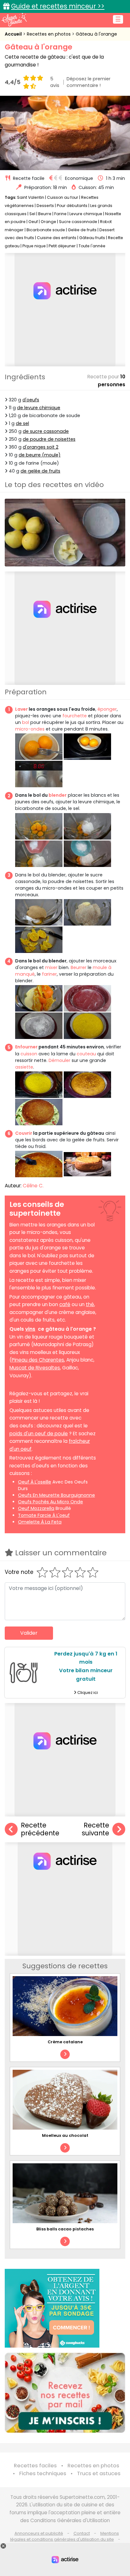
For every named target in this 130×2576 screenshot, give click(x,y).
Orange (48, 222)
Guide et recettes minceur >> (58, 6)
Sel (32, 214)
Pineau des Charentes (38, 1360)
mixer (51, 967)
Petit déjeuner (62, 246)
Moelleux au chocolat (65, 2135)
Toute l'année (92, 246)
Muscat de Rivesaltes (35, 1368)
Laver (21, 709)
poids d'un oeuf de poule (39, 1434)
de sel (22, 423)
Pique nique (34, 246)
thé (90, 1304)
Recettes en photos (49, 34)
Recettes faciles (35, 2466)
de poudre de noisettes (49, 439)
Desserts (45, 206)
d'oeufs (31, 400)
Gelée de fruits (82, 230)
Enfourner (26, 1047)
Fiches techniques (43, 2473)
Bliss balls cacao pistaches (65, 2229)
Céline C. (33, 1186)
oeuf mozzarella (36, 1508)
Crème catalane (65, 2042)
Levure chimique (86, 214)
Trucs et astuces (99, 2473)
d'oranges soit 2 (41, 447)
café (65, 1304)
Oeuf (33, 222)
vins (30, 1329)
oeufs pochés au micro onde (50, 1502)
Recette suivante (95, 1829)
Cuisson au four (63, 197)
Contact (82, 2533)
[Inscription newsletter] (65, 2393)
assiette (24, 1067)
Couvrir (24, 1133)
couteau (86, 1054)
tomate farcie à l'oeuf (44, 1515)
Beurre (45, 214)
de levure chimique (39, 408)
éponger (107, 709)
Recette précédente (40, 1829)
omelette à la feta (40, 1522)
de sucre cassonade (46, 431)
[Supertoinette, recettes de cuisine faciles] (14, 20)
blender (58, 795)
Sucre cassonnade (78, 222)
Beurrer (79, 967)
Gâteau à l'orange (96, 34)
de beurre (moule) (40, 455)
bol (26, 722)
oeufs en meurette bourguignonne (56, 1495)
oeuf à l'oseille (35, 1482)
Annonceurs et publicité (39, 2533)
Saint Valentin (31, 197)
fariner (49, 974)
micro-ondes (30, 729)
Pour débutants (72, 206)
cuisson (29, 1054)
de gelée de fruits (40, 471)
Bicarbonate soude (46, 230)
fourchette (75, 716)
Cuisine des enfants (57, 238)
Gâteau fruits (92, 238)
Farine (60, 214)
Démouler (59, 1060)
